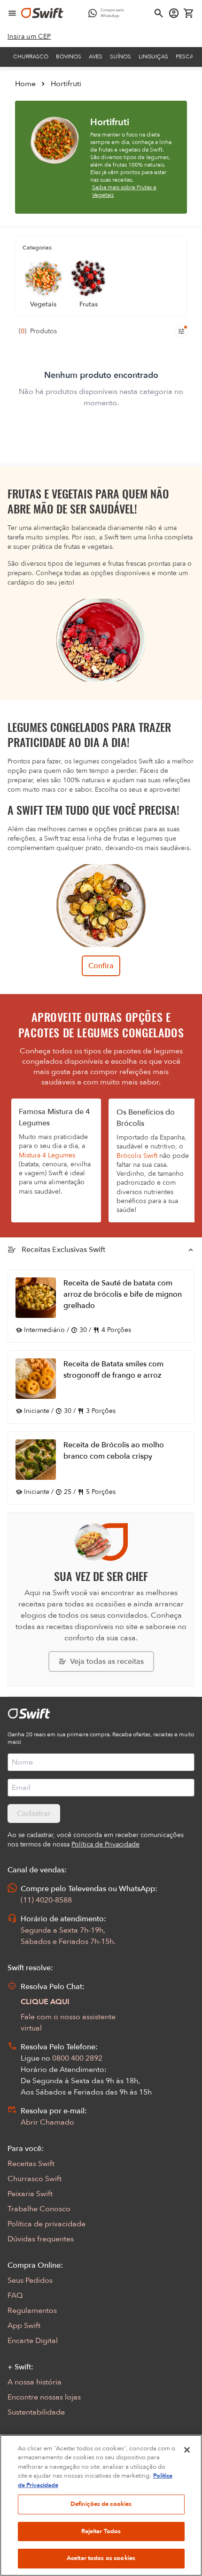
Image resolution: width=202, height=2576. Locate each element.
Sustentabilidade (36, 2412)
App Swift (24, 2326)
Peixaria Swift (30, 2194)
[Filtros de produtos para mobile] (181, 331)
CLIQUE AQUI (45, 2002)
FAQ (15, 2295)
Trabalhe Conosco (39, 2209)
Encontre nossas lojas (44, 2397)
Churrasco (31, 56)
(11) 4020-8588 (46, 1900)
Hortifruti (66, 84)
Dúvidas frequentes (41, 2239)
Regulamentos (32, 2311)
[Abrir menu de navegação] (12, 13)
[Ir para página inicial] (42, 13)
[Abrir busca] (159, 13)
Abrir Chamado (47, 2122)
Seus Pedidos (30, 2280)
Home (25, 84)
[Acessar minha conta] (174, 13)
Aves (96, 56)
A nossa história (35, 2382)
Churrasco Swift (35, 2179)
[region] (101, 2505)
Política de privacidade (47, 2224)
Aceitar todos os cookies (101, 2558)
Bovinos (69, 56)
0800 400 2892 (77, 2058)
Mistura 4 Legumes (47, 1155)
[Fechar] (187, 2450)
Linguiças (153, 56)
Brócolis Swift (137, 1156)
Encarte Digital (33, 2341)
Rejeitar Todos (101, 2531)
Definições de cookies (101, 2504)
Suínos (120, 56)
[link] (29, 37)
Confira (101, 966)
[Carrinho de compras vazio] (189, 13)
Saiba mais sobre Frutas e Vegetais (124, 191)
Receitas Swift (31, 2164)
